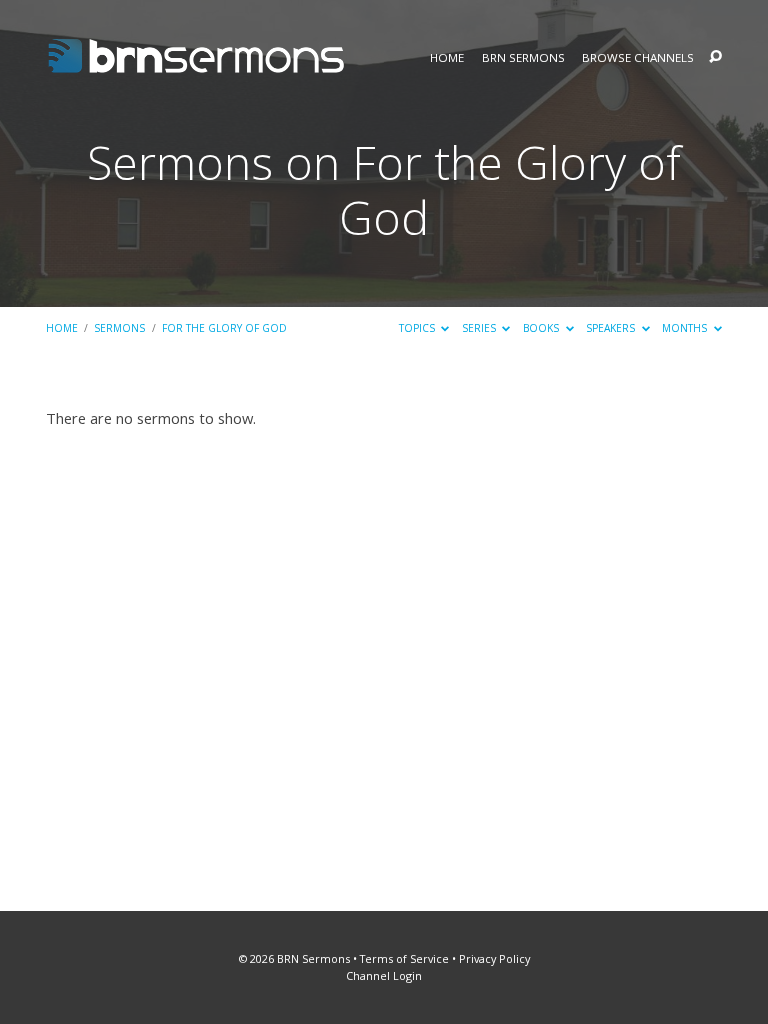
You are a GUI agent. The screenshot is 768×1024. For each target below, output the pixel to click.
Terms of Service (404, 958)
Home (447, 58)
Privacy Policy (494, 958)
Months (686, 328)
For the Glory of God (224, 328)
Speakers (612, 328)
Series (480, 328)
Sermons (119, 328)
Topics (418, 328)
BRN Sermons (523, 58)
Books (542, 328)
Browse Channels (638, 58)
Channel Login (384, 975)
